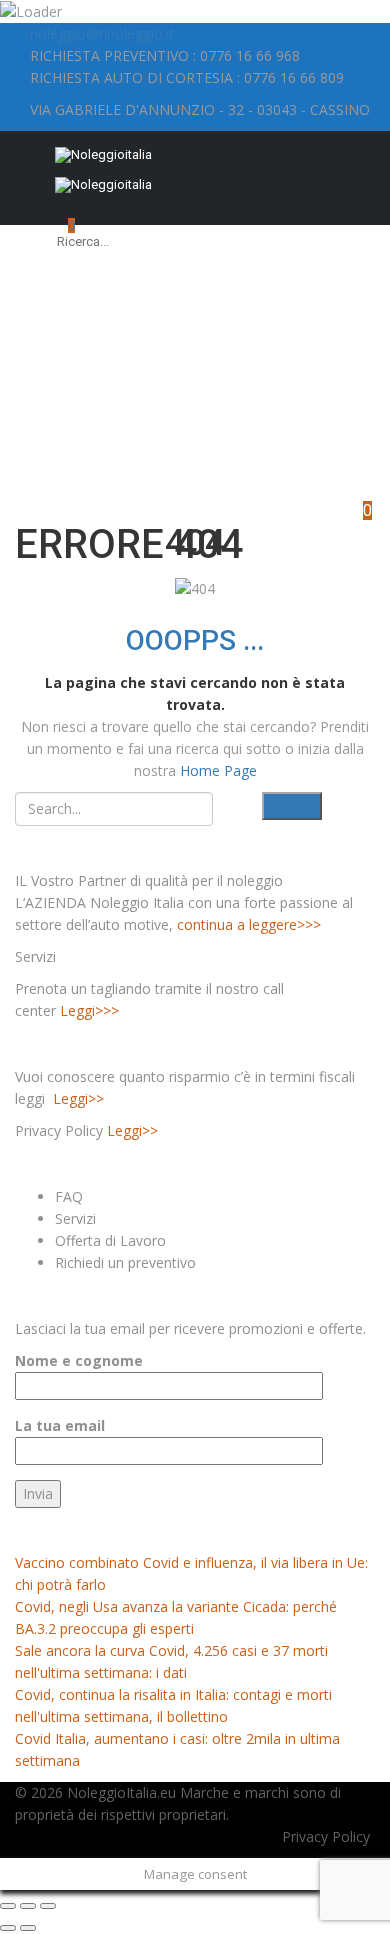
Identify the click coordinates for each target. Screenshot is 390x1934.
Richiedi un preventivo (125, 1262)
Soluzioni (284, 432)
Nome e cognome (79, 1360)
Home (45, 492)
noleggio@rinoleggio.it (102, 33)
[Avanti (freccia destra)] (28, 1928)
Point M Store (316, 440)
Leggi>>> (89, 1010)
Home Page (218, 770)
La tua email (60, 1425)
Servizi (75, 1218)
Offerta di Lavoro (110, 1240)
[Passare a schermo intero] (28, 1906)
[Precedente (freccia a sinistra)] (8, 1928)
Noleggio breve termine (220, 387)
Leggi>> (78, 1098)
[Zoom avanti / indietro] (48, 1906)
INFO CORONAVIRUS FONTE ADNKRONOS (165, 1529)
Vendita (253, 455)
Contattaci (349, 432)
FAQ (69, 1196)
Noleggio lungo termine (186, 380)
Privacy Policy (326, 1836)
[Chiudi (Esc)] (8, 1906)
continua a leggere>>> (249, 924)
